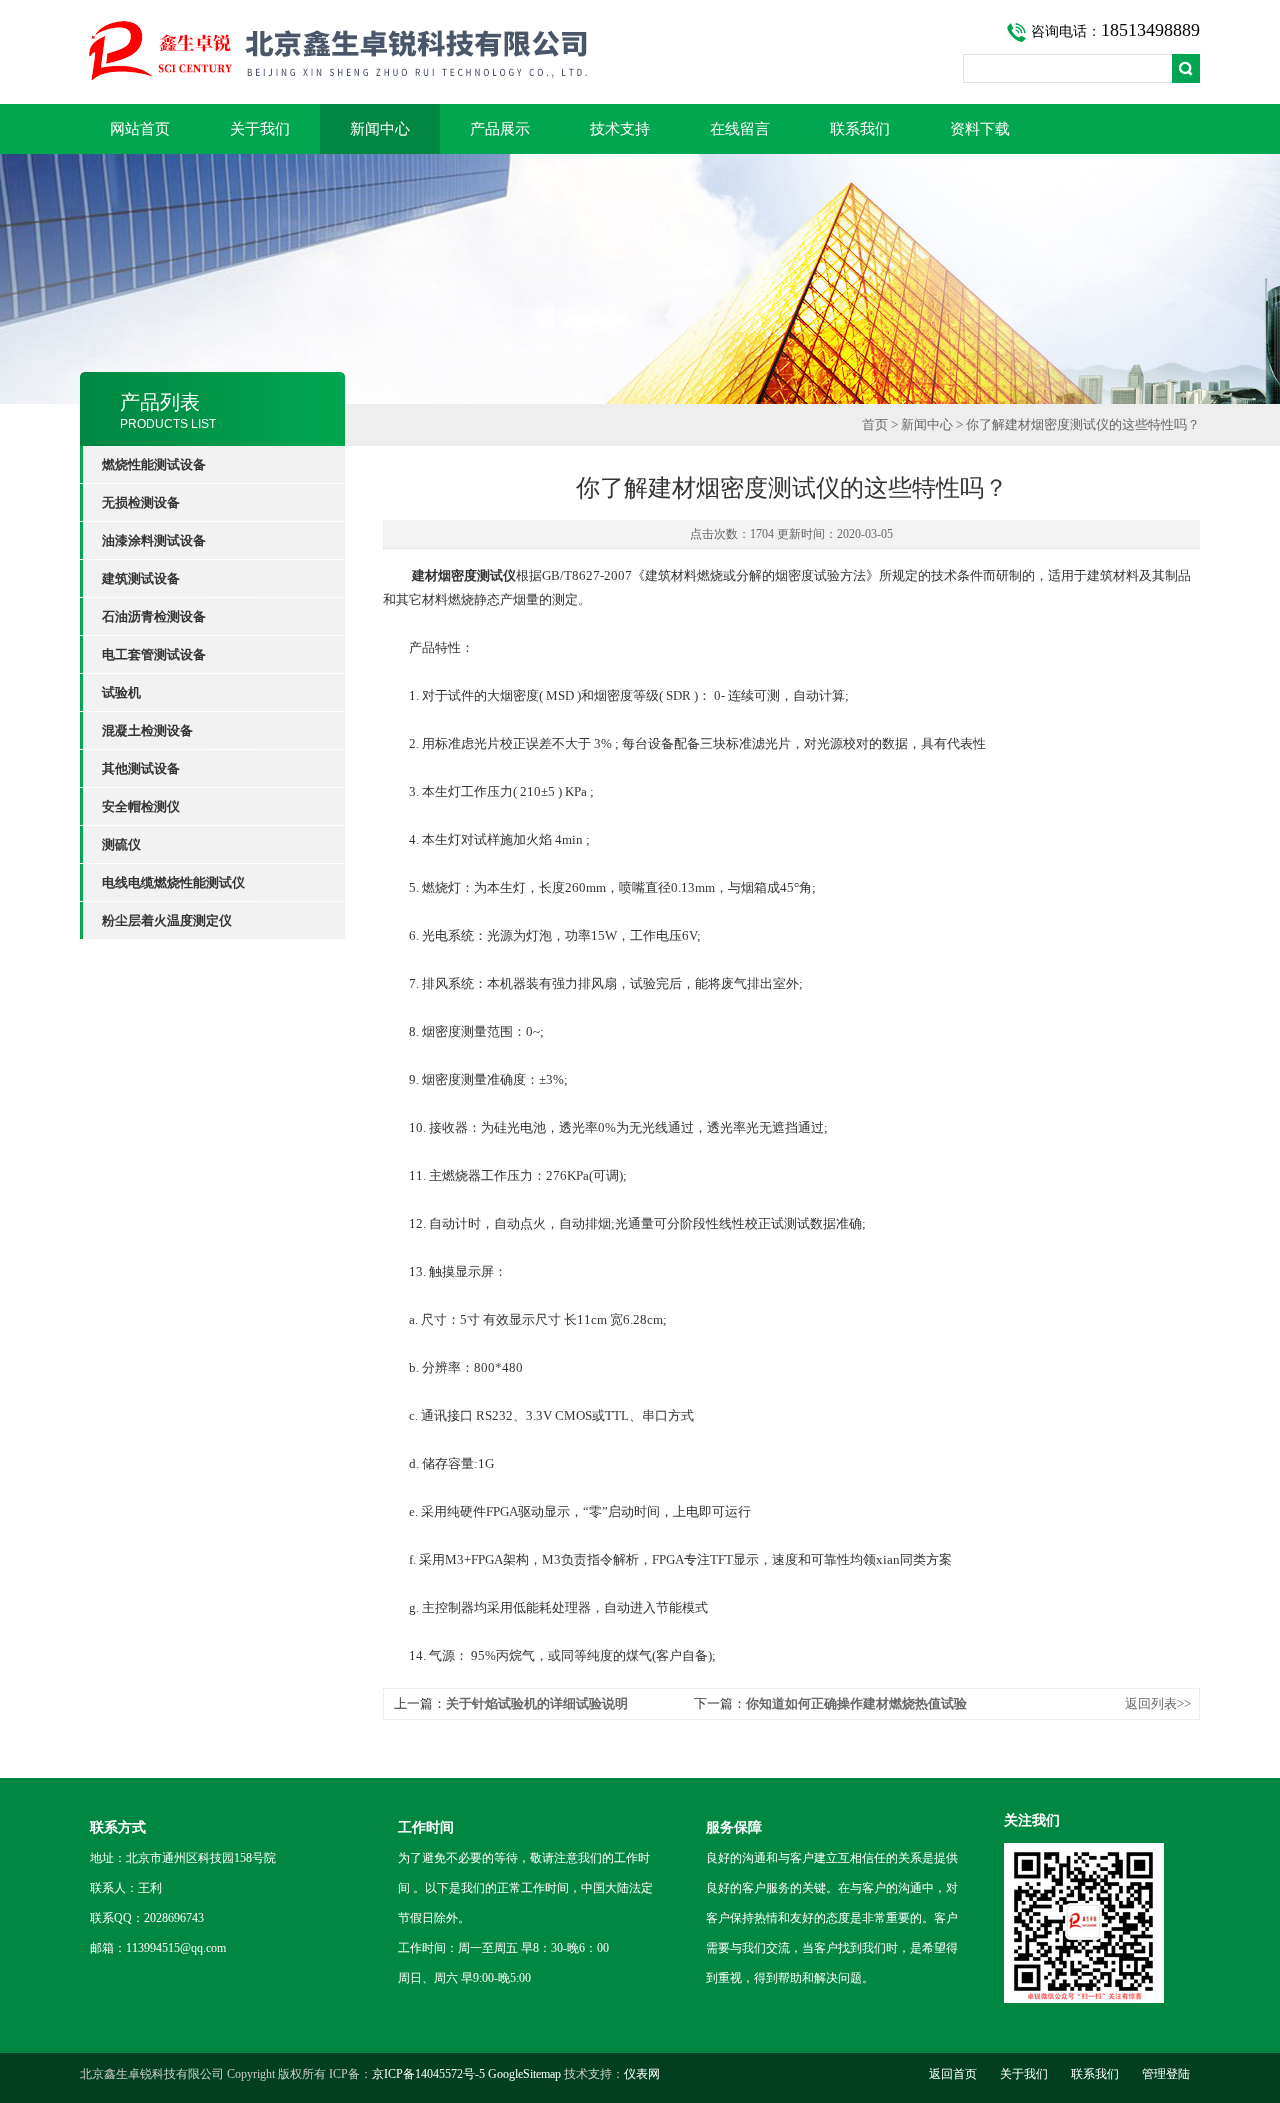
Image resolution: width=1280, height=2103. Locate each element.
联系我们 (860, 129)
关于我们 (260, 129)
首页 (875, 424)
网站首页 (140, 129)
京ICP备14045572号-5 (428, 2074)
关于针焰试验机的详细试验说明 (537, 1703)
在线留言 (740, 129)
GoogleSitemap (524, 2074)
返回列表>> (1158, 1703)
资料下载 (980, 129)
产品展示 (500, 129)
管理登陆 (1166, 2074)
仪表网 (642, 2074)
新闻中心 (380, 129)
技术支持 (620, 129)
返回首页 (953, 2074)
